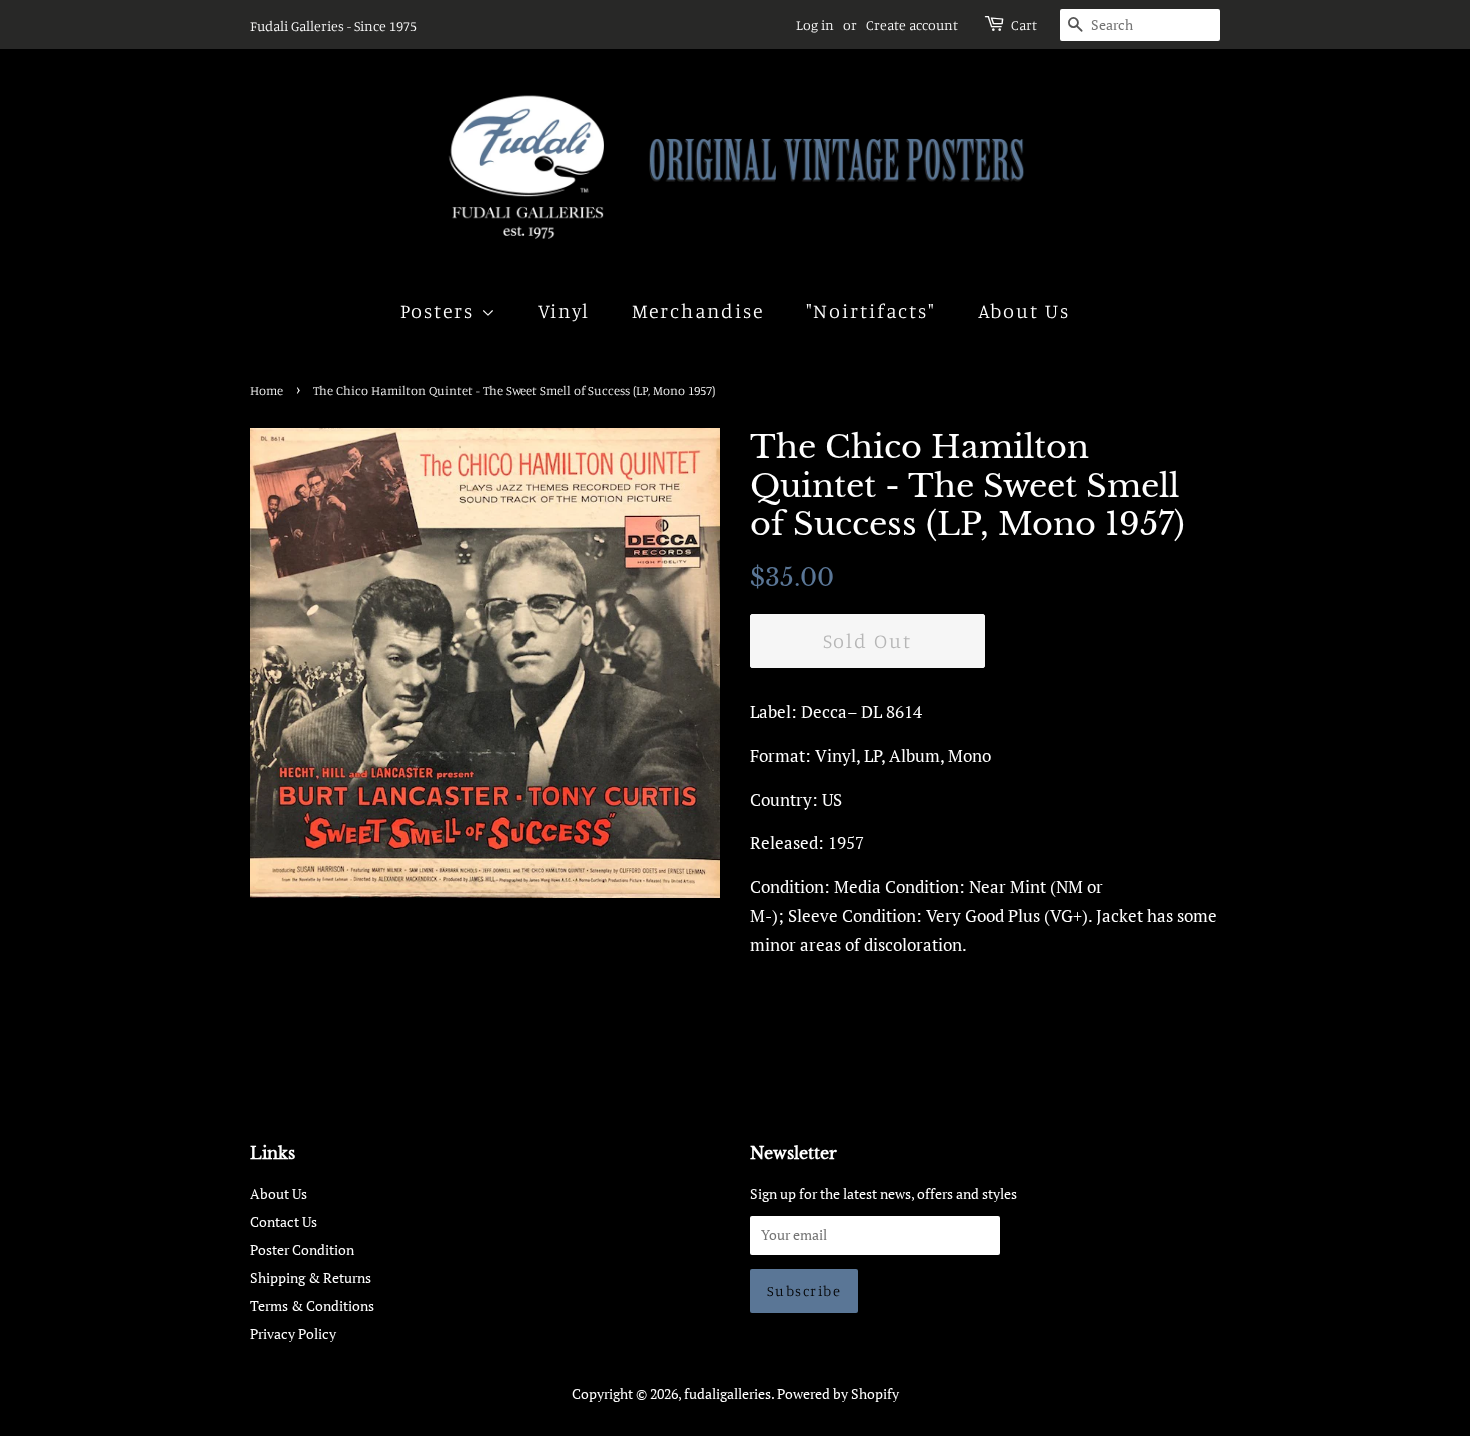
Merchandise (698, 310)
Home (266, 390)
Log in (815, 24)
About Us (1024, 310)
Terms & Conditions (312, 1305)
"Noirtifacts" (871, 310)
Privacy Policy (293, 1333)
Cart (1024, 24)
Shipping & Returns (310, 1277)
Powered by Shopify (838, 1393)
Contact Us (283, 1221)
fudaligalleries (727, 1393)
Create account (912, 24)
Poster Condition (302, 1249)
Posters (440, 310)
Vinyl (564, 310)
